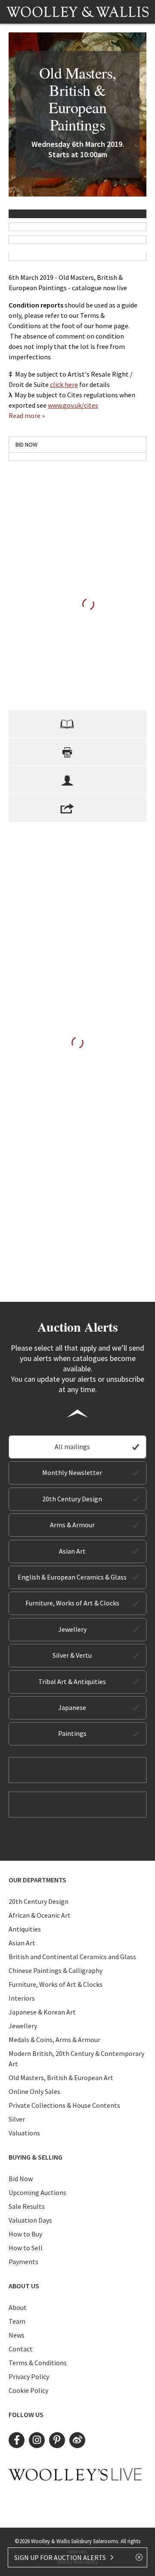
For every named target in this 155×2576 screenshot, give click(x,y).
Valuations (24, 2133)
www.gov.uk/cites (73, 405)
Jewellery (72, 1629)
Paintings (72, 1733)
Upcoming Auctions (37, 2192)
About (18, 2307)
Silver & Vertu (72, 1655)
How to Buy (25, 2234)
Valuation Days (30, 2220)
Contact (21, 2349)
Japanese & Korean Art (42, 2012)
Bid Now (21, 2179)
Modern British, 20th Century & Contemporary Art (76, 2059)
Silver (17, 2119)
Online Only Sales (34, 2091)
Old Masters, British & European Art (61, 2078)
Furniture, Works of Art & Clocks (72, 1603)
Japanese (72, 1707)
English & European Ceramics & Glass (72, 1577)
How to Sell (26, 2248)
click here (64, 384)
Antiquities (25, 1929)
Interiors (22, 1998)
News (17, 2335)
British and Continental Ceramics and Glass (72, 1957)
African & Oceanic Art (40, 1915)
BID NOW (26, 444)
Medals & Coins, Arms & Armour (54, 2040)
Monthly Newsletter (72, 1472)
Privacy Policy (29, 2376)
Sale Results (27, 2206)
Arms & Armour (72, 1525)
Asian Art (72, 1551)
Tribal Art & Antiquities (72, 1681)
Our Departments (37, 1880)
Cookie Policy (28, 2390)
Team (17, 2321)
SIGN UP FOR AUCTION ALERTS (61, 2557)
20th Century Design (72, 1499)
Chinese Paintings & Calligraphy (56, 1970)
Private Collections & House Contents (64, 2105)
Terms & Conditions (38, 2363)
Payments (23, 2262)
